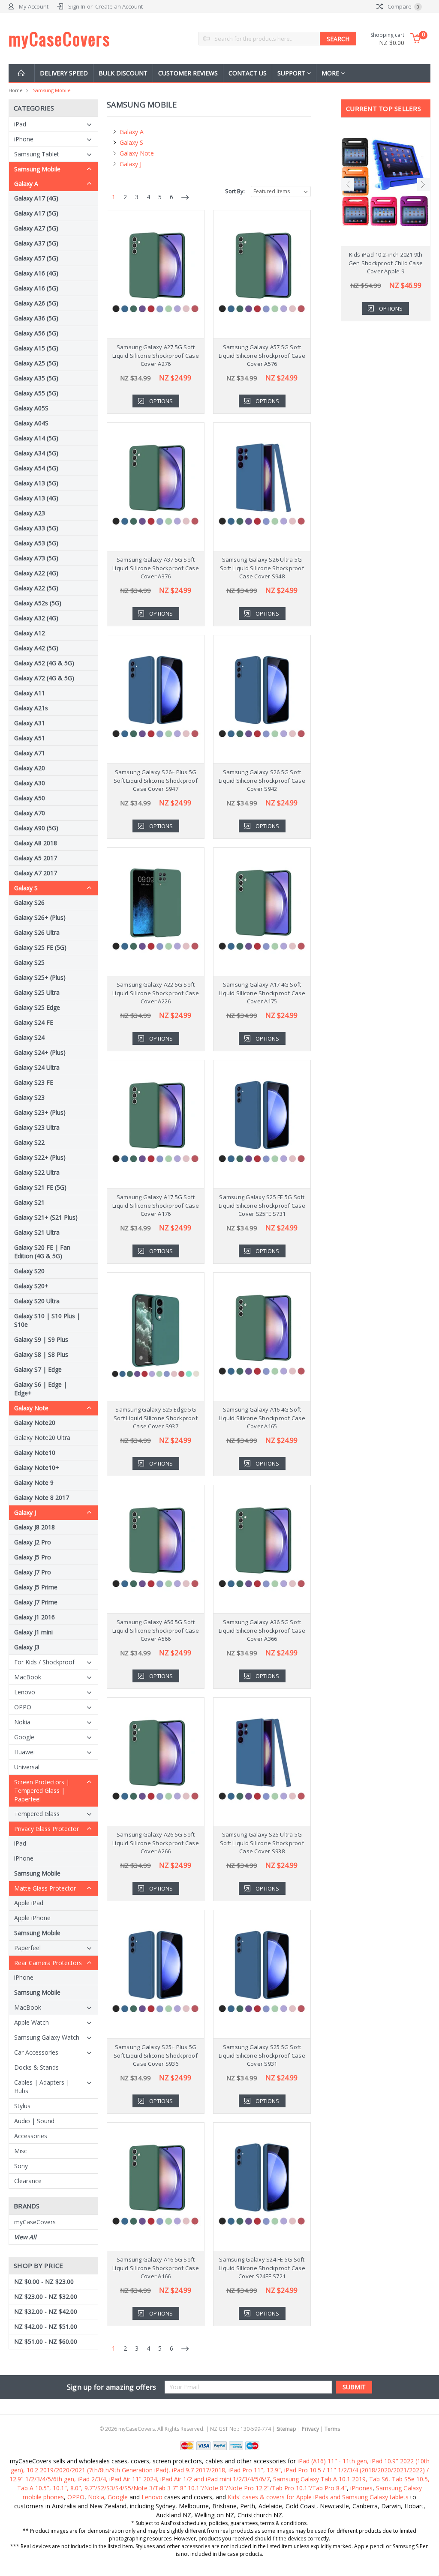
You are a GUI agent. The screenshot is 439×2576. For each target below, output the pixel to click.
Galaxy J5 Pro (33, 1557)
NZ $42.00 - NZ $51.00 (46, 2326)
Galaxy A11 (30, 693)
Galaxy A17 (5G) (36, 213)
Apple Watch (32, 2022)
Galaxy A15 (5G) (36, 348)
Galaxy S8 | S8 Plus (41, 1354)
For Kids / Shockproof (44, 1662)
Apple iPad (29, 1903)
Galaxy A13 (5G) (36, 483)
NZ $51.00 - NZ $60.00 (46, 2341)
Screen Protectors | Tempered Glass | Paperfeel (42, 1791)
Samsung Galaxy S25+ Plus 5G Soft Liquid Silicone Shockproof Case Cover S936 (156, 2055)
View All (25, 2237)
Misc (21, 2151)
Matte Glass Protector (45, 1888)
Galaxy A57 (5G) (36, 258)
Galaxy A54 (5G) (36, 468)
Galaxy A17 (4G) (36, 198)
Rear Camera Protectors (48, 1963)
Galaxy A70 (30, 813)
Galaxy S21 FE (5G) (40, 1187)
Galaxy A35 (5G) (36, 378)
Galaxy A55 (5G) (36, 393)
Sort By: (235, 191)
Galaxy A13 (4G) (36, 498)
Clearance (28, 2181)
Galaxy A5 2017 (36, 858)
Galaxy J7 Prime (36, 1602)
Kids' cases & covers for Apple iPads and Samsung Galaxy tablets (318, 2497)
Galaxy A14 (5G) (36, 438)
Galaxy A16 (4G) (36, 273)
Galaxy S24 (29, 1037)
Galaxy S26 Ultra (37, 932)
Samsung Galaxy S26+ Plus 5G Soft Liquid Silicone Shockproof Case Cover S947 (156, 780)
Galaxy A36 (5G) (36, 318)
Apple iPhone (32, 1918)
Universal (27, 1767)
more (331, 73)
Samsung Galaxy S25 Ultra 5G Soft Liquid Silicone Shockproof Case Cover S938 (262, 1843)
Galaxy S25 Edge (37, 1007)
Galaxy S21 (29, 1202)
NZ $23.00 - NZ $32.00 (46, 2296)
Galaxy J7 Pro (33, 1572)
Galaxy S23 (29, 1097)
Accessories (31, 2136)
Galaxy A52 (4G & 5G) (44, 663)
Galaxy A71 (30, 753)
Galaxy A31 (30, 723)
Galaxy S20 (29, 1271)
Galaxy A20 (30, 768)
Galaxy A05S (31, 408)
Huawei (24, 1752)
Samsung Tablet (37, 154)
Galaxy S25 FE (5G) (40, 947)
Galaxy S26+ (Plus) (40, 917)
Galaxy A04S (31, 423)
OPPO (23, 1707)
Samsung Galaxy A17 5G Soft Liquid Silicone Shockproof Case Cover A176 (156, 1205)
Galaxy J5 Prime (36, 1587)
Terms (332, 2429)
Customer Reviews (188, 73)
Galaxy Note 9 (34, 1482)
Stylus (22, 2106)
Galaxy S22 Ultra (37, 1172)
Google (24, 1737)
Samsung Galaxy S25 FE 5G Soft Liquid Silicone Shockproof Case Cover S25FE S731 (262, 1205)
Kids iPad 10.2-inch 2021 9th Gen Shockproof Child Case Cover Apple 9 (386, 263)
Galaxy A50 (30, 798)
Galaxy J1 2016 (35, 1617)
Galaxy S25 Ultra (37, 992)
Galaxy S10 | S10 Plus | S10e (47, 1320)
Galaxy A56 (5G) (36, 333)
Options (161, 401)
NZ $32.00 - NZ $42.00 (46, 2311)
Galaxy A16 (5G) (36, 288)
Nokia (22, 1722)
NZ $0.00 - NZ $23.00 (44, 2281)
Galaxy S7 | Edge (38, 1369)
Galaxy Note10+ (37, 1468)
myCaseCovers (35, 2222)
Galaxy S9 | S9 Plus (41, 1339)
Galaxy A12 (30, 633)
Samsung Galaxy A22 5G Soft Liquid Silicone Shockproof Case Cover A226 (156, 993)
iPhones (361, 2488)
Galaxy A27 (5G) (36, 228)
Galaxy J (25, 1512)
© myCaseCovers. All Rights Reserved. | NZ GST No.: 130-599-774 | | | (220, 2429)
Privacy (310, 2429)
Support (292, 73)
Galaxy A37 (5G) (36, 243)
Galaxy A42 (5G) (36, 648)
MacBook (28, 1677)
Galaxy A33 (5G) (36, 528)
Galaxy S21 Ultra (37, 1232)
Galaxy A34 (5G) (36, 453)
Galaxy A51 (30, 738)
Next (424, 184)
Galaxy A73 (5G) (36, 558)
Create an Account (119, 6)
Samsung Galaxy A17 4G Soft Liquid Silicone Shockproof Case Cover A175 (262, 993)
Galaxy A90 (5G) (36, 828)
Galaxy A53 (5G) (36, 543)
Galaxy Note (31, 1408)
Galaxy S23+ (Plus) (40, 1112)
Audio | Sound (34, 2121)
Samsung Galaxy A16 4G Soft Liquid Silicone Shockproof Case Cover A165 (262, 1418)
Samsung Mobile (52, 90)
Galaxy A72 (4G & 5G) (44, 678)
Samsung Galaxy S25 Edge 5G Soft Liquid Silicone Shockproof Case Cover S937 (156, 1418)
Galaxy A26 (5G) (36, 303)
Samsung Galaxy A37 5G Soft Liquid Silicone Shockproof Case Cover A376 (156, 568)
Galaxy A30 (30, 783)
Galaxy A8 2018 (36, 843)
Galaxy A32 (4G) (36, 618)
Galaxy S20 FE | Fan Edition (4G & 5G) (42, 1252)
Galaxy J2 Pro (33, 1542)
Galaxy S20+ (31, 1286)
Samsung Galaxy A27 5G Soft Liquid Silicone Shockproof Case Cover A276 (156, 355)
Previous (348, 184)
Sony (21, 2166)
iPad (20, 124)
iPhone (24, 139)
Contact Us (248, 73)
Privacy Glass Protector (47, 1829)
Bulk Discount (123, 73)
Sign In (77, 6)
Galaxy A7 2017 (36, 873)
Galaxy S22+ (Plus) (40, 1157)
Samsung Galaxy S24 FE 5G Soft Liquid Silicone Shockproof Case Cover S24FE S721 (262, 2268)
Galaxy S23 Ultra (37, 1127)
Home (16, 90)
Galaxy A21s (31, 708)
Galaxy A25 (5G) (36, 363)
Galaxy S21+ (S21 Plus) (46, 1217)
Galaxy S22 (29, 1142)
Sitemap (286, 2429)
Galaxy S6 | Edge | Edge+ (41, 1389)
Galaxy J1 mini (33, 1632)
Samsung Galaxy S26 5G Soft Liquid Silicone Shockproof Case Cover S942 (262, 780)
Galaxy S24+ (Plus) (40, 1052)
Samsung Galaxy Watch (47, 2037)
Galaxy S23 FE (34, 1082)
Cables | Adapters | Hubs (42, 2087)
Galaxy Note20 (35, 1423)
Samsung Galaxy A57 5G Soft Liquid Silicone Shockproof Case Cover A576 (262, 355)
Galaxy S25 (29, 962)
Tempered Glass (37, 1814)
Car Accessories (36, 2052)
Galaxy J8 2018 (35, 1527)
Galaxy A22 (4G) (36, 573)
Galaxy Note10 (35, 1453)
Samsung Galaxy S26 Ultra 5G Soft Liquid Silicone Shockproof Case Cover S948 (262, 568)
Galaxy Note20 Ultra (42, 1438)
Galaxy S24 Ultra (37, 1067)
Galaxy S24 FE (34, 1022)
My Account (34, 6)
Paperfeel (27, 1948)
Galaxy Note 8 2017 (42, 1497)
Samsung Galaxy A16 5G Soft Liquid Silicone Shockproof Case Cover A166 (156, 2268)
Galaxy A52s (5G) (38, 603)
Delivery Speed (64, 73)
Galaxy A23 (30, 513)
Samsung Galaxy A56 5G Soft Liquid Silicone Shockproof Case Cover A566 (156, 1630)
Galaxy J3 (27, 1647)
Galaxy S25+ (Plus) (40, 977)
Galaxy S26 (29, 902)
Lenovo (25, 1692)
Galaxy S (26, 888)
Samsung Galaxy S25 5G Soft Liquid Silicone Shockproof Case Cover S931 (262, 2055)
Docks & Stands (36, 2067)
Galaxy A (26, 184)
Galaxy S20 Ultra (37, 1301)
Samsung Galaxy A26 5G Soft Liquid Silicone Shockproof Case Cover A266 (156, 1843)
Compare (403, 6)
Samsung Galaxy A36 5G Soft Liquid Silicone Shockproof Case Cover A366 (262, 1630)
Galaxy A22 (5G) (36, 588)
